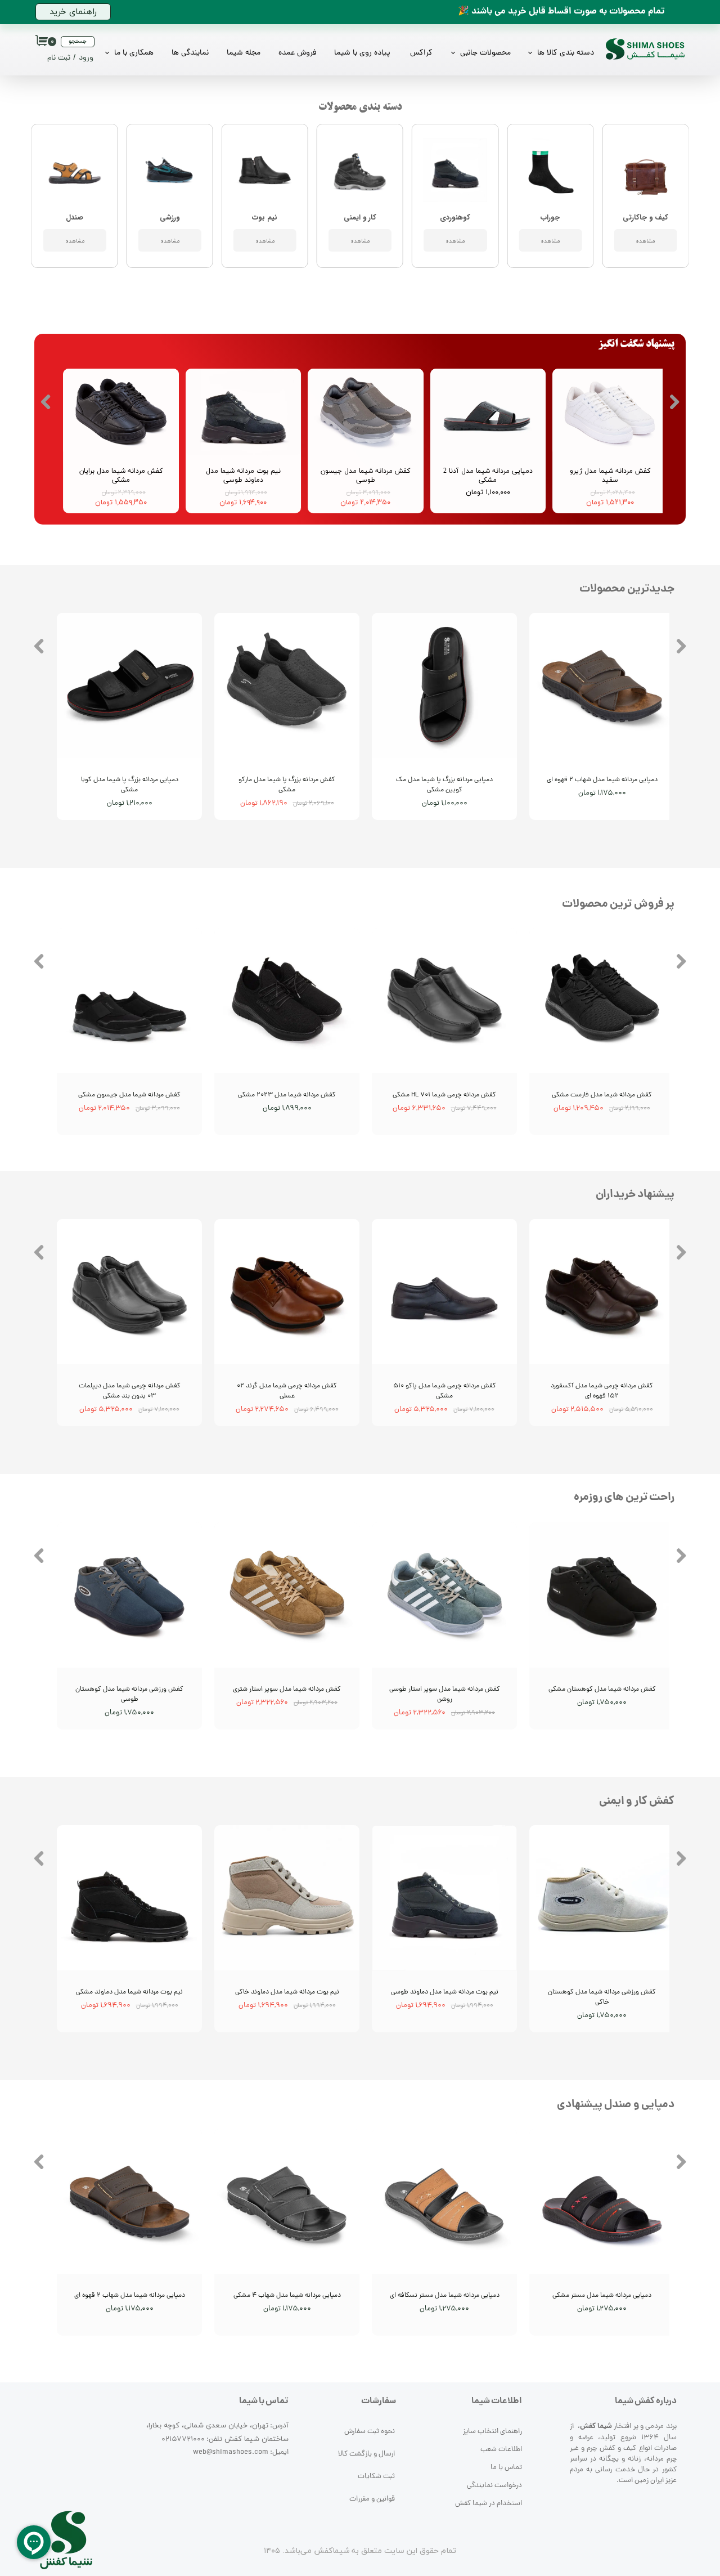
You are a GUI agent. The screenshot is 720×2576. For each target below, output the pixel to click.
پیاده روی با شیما (362, 53)
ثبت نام (59, 58)
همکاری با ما (134, 53)
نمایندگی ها (190, 53)
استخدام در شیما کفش (489, 2504)
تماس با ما (506, 2468)
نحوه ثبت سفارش (370, 2432)
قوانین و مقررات (372, 2499)
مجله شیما (244, 53)
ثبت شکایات (376, 2477)
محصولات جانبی (485, 53)
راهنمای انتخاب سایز (492, 2432)
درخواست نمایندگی (494, 2486)
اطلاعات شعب (501, 2450)
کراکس (421, 53)
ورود (86, 58)
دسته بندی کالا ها (566, 53)
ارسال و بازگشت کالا (366, 2454)
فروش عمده (297, 53)
